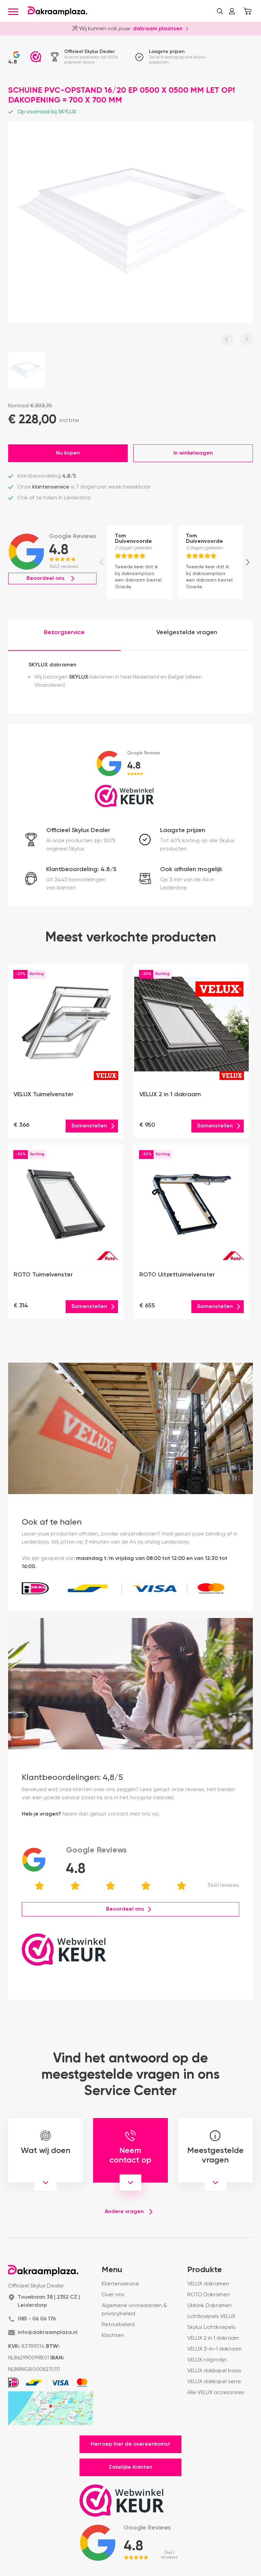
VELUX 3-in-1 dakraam (214, 2349)
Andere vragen (124, 2212)
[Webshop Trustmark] (36, 57)
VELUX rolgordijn (207, 2360)
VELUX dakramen (208, 2284)
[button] (220, 11)
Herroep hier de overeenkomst (130, 2444)
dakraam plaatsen (158, 28)
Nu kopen (68, 453)
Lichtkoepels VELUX (211, 2317)
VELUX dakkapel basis (214, 2371)
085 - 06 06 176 (37, 2319)
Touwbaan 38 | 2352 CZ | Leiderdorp (49, 2301)
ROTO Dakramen (208, 2295)
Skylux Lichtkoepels (211, 2327)
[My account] (232, 11)
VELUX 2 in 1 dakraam (213, 2338)
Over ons (113, 2295)
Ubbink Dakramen (210, 2306)
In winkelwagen (193, 453)
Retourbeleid (118, 2325)
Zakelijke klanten (130, 2467)
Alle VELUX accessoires (216, 2393)
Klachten (113, 2336)
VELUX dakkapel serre (214, 2382)
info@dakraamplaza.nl (48, 2333)
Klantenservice (120, 2284)
